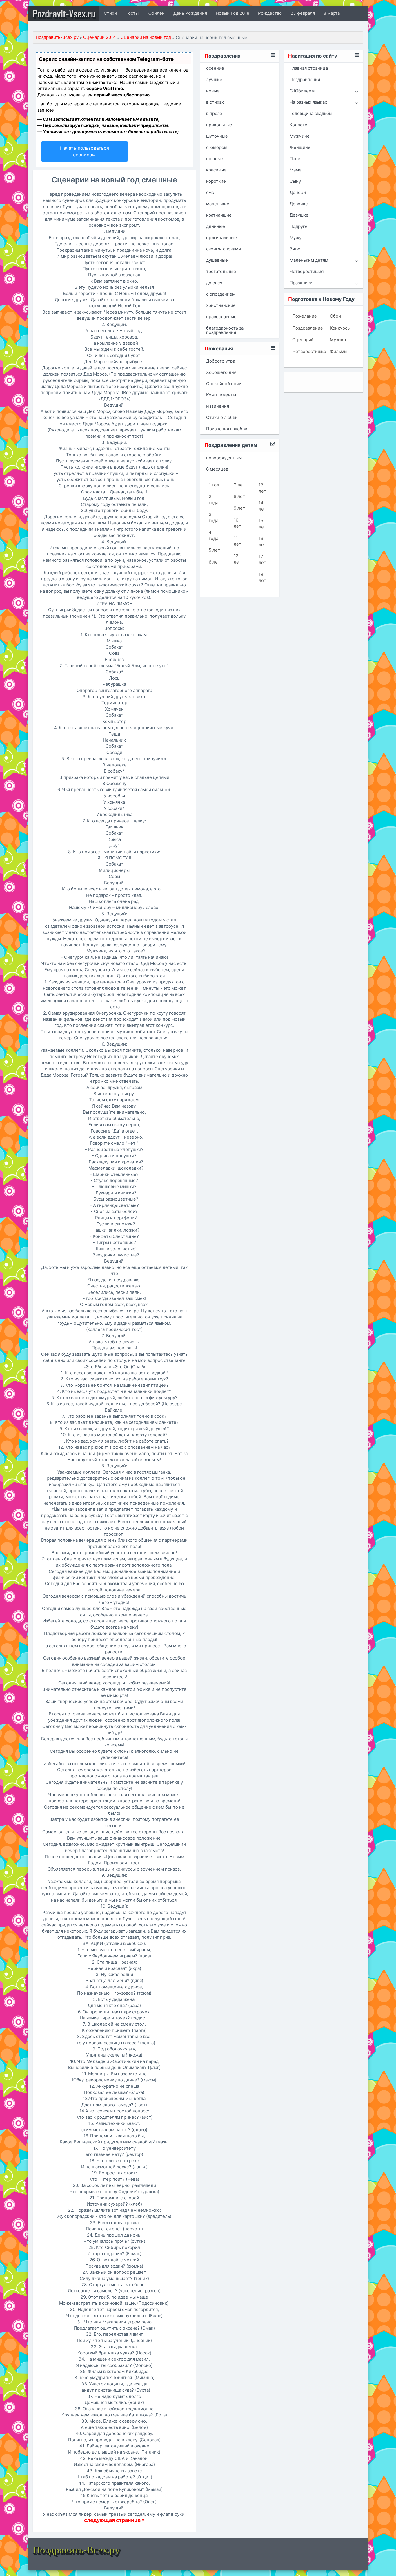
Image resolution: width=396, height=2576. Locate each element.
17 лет (262, 559)
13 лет (262, 488)
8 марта (332, 13)
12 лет (237, 559)
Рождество (270, 13)
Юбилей (156, 13)
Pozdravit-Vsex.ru (64, 13)
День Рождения (190, 13)
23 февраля (303, 13)
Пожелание (305, 316)
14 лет (262, 506)
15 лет (262, 524)
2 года (214, 500)
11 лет (237, 541)
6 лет (214, 562)
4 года (214, 535)
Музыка (338, 340)
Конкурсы (340, 328)
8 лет (239, 496)
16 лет (262, 541)
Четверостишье (307, 351)
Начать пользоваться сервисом (85, 151)
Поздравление (307, 328)
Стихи (110, 13)
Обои (335, 316)
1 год (214, 485)
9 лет (239, 508)
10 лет (237, 523)
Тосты (132, 13)
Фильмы (339, 351)
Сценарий (303, 340)
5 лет (214, 550)
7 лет (239, 485)
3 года (214, 517)
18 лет (262, 577)
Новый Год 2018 (232, 13)
